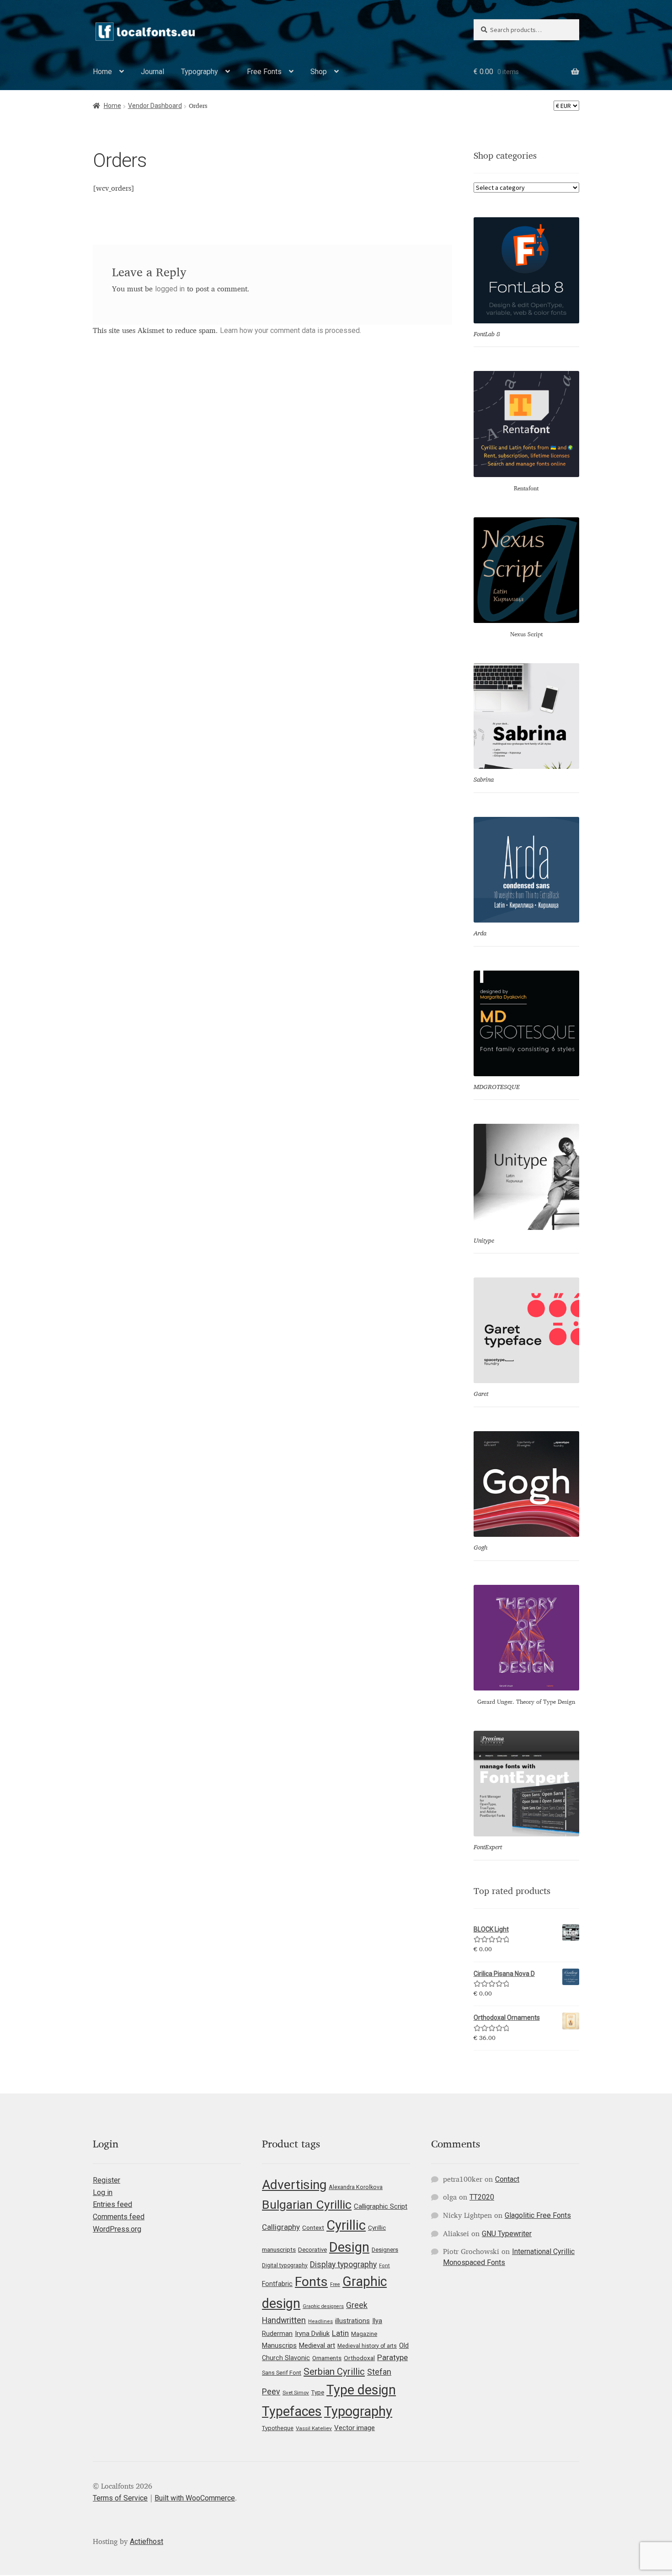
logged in (170, 289)
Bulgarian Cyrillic (307, 2204)
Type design (361, 2390)
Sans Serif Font (282, 2373)
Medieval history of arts (367, 2346)
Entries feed (112, 2204)
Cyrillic (346, 2225)
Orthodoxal (359, 2358)
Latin (340, 2333)
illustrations (352, 2321)
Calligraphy (281, 2227)
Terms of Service (120, 2498)
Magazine (364, 2334)
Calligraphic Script (381, 2206)
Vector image (355, 2428)
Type (318, 2392)
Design (349, 2247)
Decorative (312, 2250)
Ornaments (327, 2358)
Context (313, 2227)
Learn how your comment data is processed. (291, 330)
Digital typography (285, 2265)
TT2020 (482, 2197)
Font (384, 2266)
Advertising (294, 2185)
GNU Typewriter (507, 2234)
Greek (357, 2305)
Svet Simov (296, 2393)
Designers (385, 2250)
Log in (103, 2192)
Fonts (311, 2282)
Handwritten (284, 2320)
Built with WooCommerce (195, 2498)
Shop (319, 72)
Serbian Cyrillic (334, 2372)
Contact (507, 2179)
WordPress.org (117, 2229)
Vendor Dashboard (155, 106)
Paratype (392, 2357)
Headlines (320, 2321)
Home (102, 72)
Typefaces (292, 2411)
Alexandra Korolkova (356, 2187)
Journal (152, 72)
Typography (200, 72)
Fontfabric (277, 2284)
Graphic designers (323, 2306)
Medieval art (317, 2345)
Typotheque (278, 2428)
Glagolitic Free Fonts (538, 2215)
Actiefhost (147, 2541)
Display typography (343, 2265)
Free (335, 2284)
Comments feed (119, 2217)
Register (107, 2180)
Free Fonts (264, 72)
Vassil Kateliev (314, 2428)
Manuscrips (279, 2345)
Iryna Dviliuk (312, 2334)
